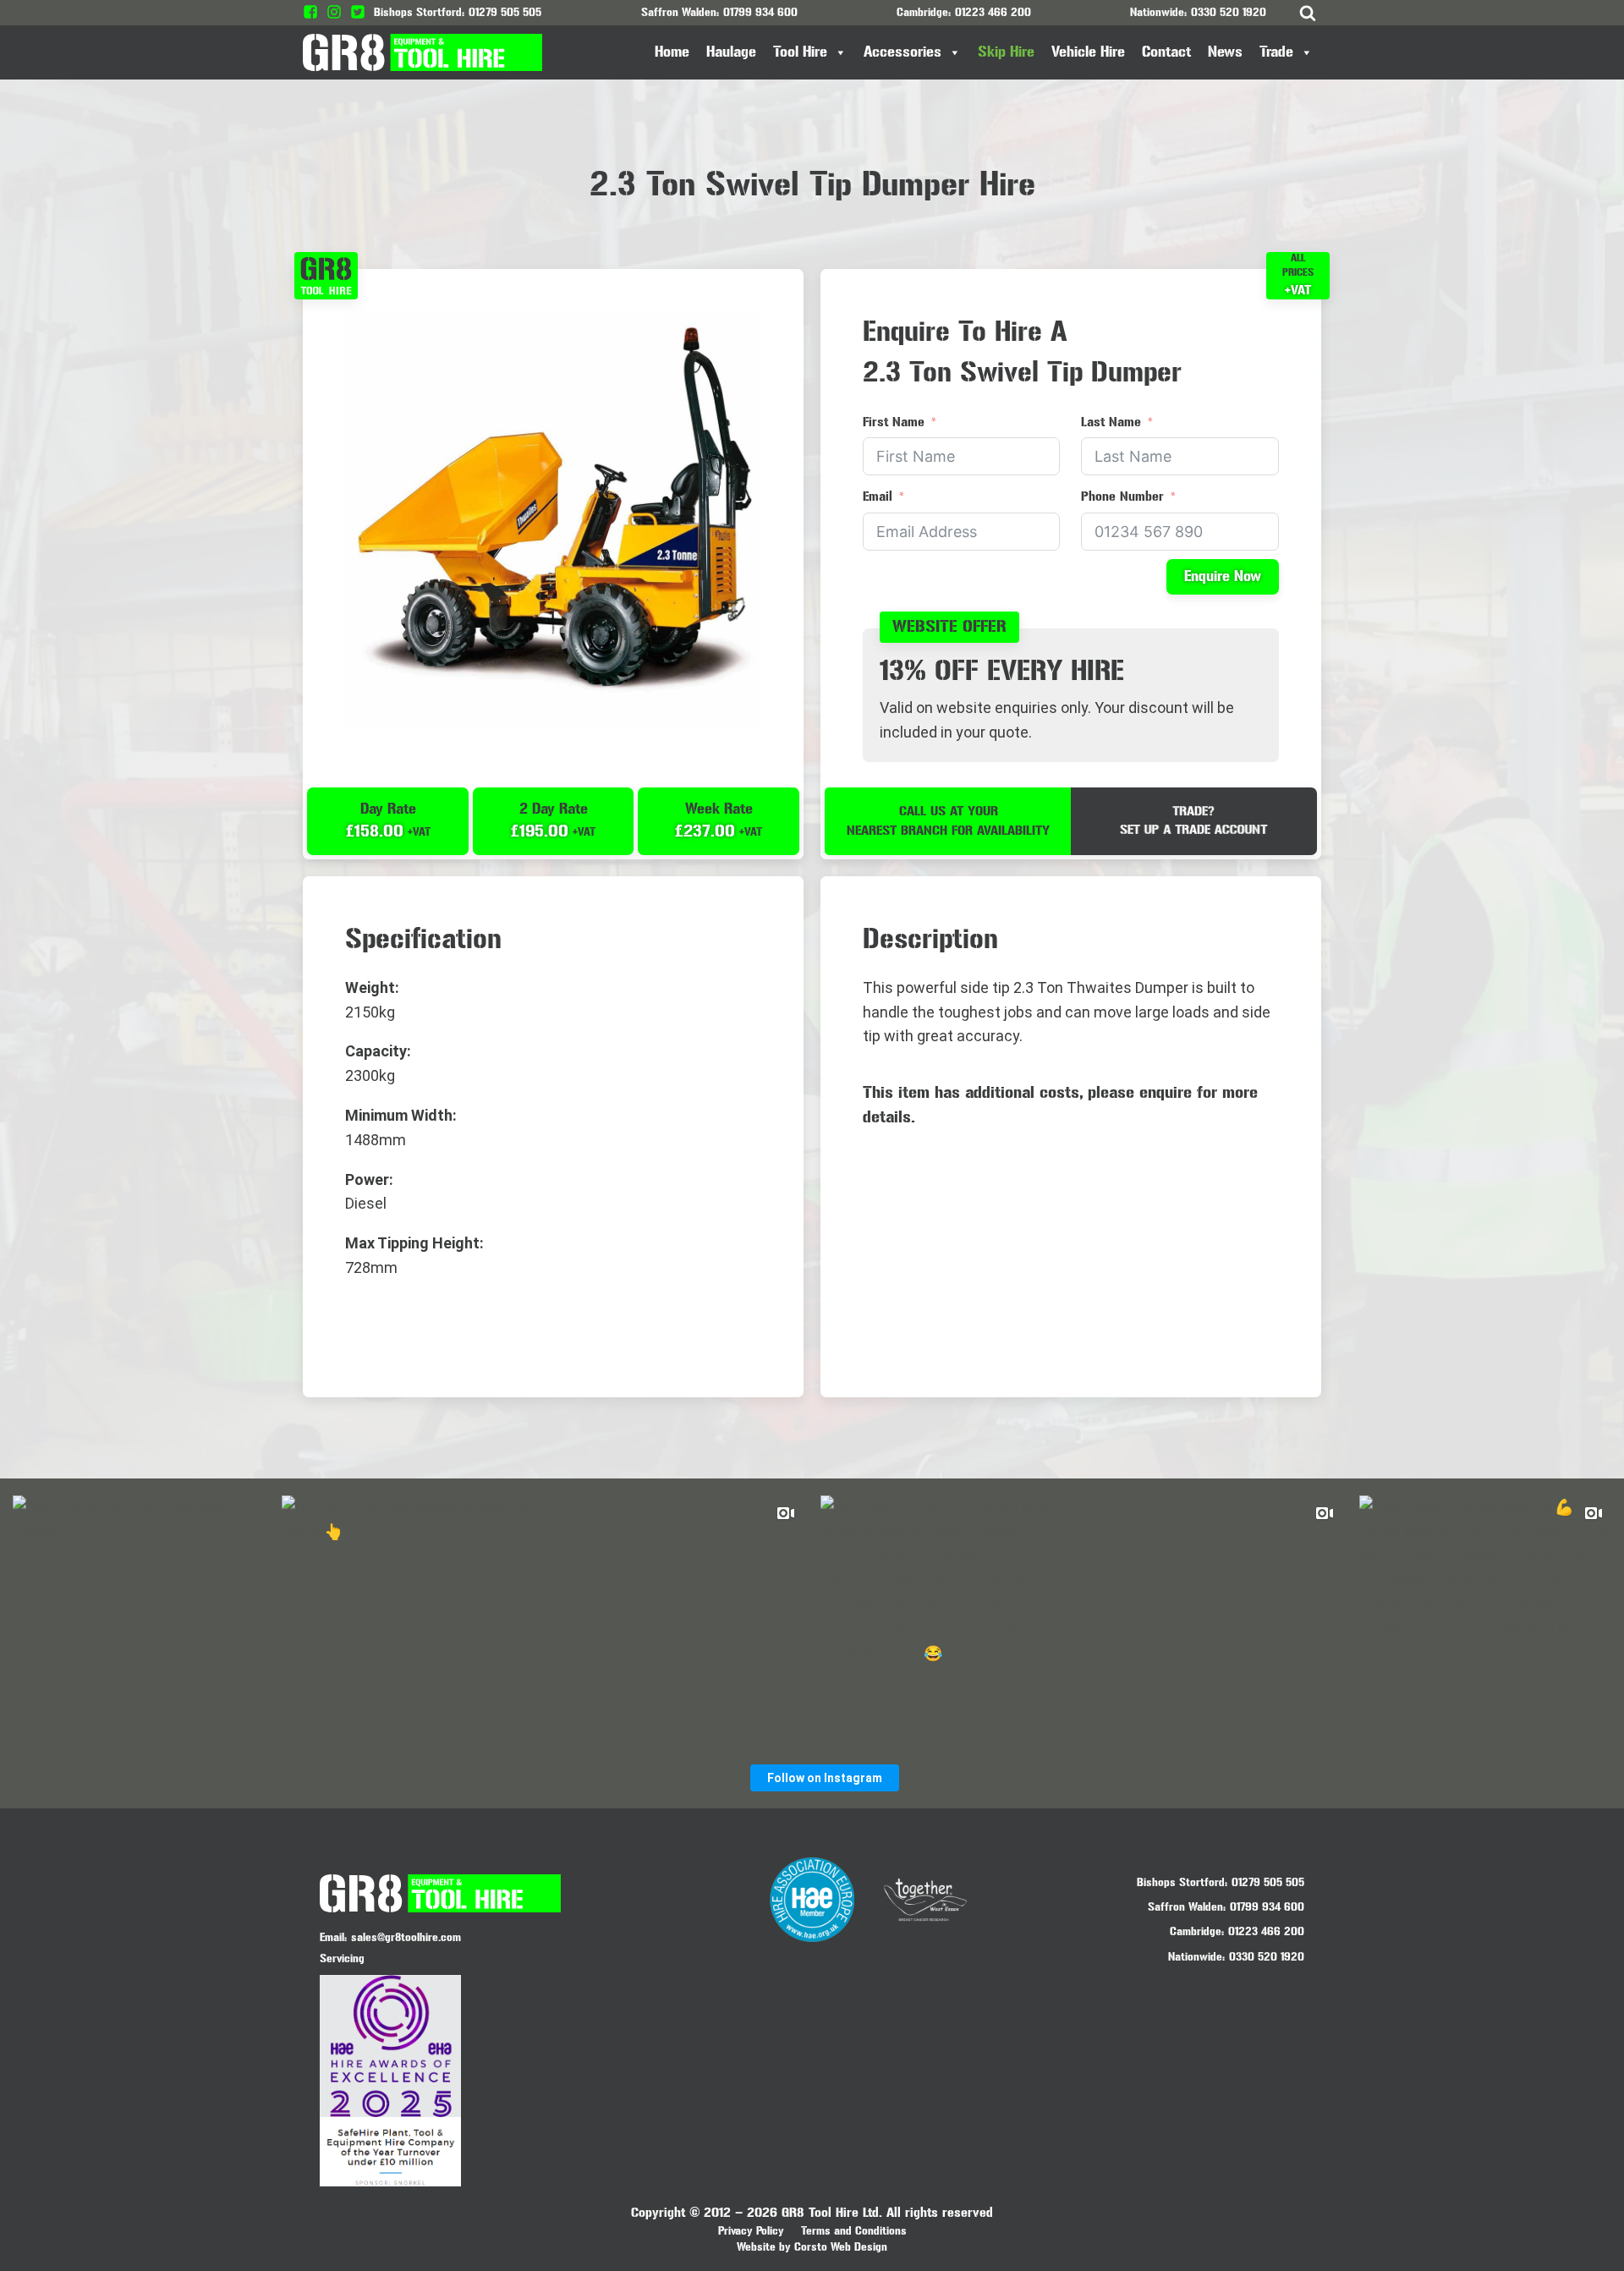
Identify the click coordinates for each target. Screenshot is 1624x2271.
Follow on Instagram (825, 1778)
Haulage (731, 52)
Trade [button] (1276, 52)
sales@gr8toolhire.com (406, 1937)
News (1225, 52)
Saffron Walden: (1187, 1907)
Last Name (1111, 422)
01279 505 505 (505, 12)
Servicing (342, 1958)
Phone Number (1122, 496)
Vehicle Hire (1088, 52)
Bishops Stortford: (1182, 1882)
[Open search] (1308, 13)
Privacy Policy (751, 2231)
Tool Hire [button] (800, 52)
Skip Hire (1006, 52)
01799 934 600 (760, 12)
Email (878, 496)
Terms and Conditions (854, 2231)
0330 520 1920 (1229, 12)
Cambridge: (1197, 1931)
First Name (894, 422)
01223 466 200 (993, 12)
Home (672, 52)
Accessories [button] (903, 52)
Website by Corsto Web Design (812, 2247)
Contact (1166, 52)
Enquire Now (1223, 576)
